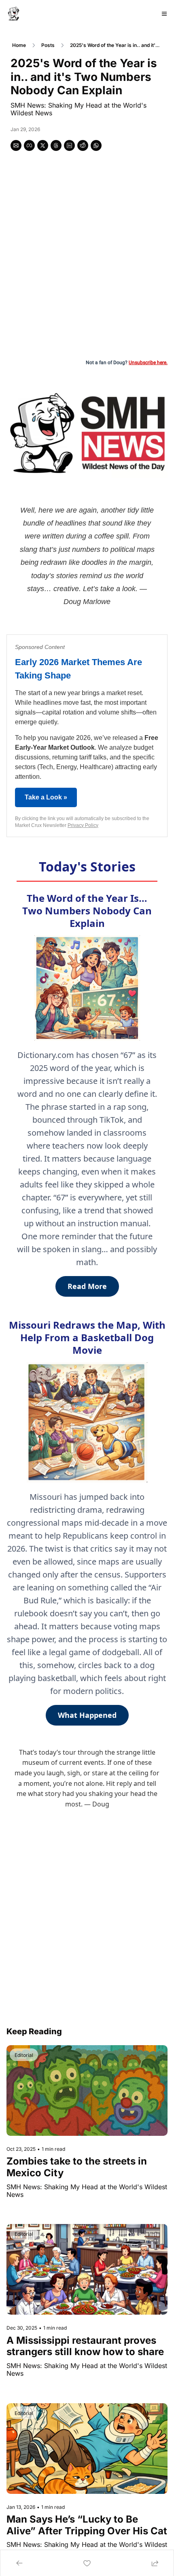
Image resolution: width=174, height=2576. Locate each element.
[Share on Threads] (56, 145)
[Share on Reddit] (83, 145)
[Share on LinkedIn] (69, 145)
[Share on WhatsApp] (96, 145)
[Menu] (164, 14)
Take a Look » (46, 797)
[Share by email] (16, 145)
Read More (87, 1286)
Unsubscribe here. (148, 363)
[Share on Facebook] (29, 145)
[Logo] (14, 14)
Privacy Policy (83, 825)
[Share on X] (43, 145)
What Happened (87, 1715)
